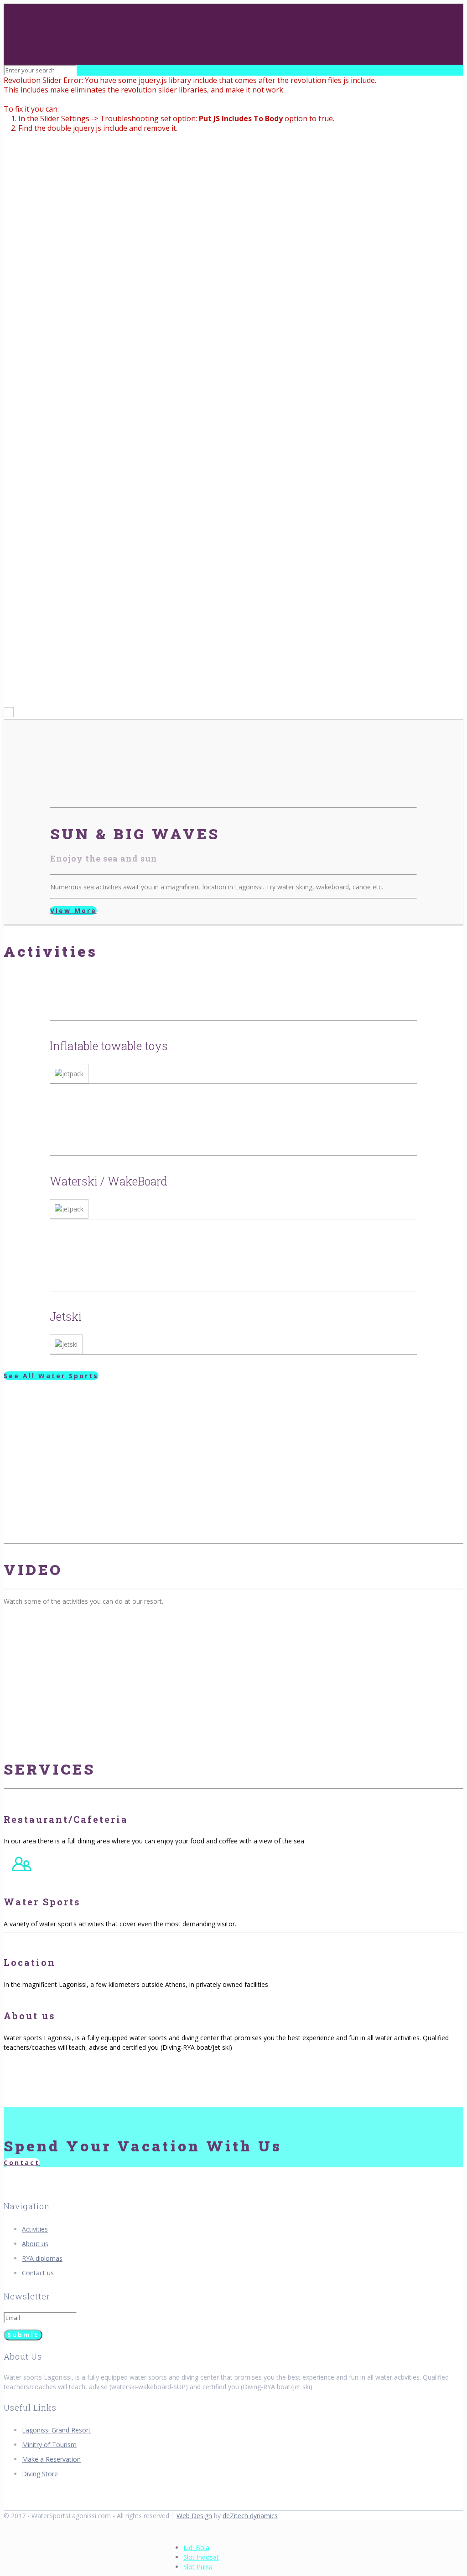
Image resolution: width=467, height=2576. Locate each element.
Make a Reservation (51, 2459)
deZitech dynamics (250, 2516)
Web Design (194, 2516)
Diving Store (40, 2474)
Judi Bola (196, 2548)
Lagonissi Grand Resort (56, 2430)
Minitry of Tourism (49, 2445)
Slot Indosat (201, 2557)
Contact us (38, 2273)
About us (35, 2244)
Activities (35, 2229)
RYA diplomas (42, 2258)
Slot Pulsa (198, 2567)
